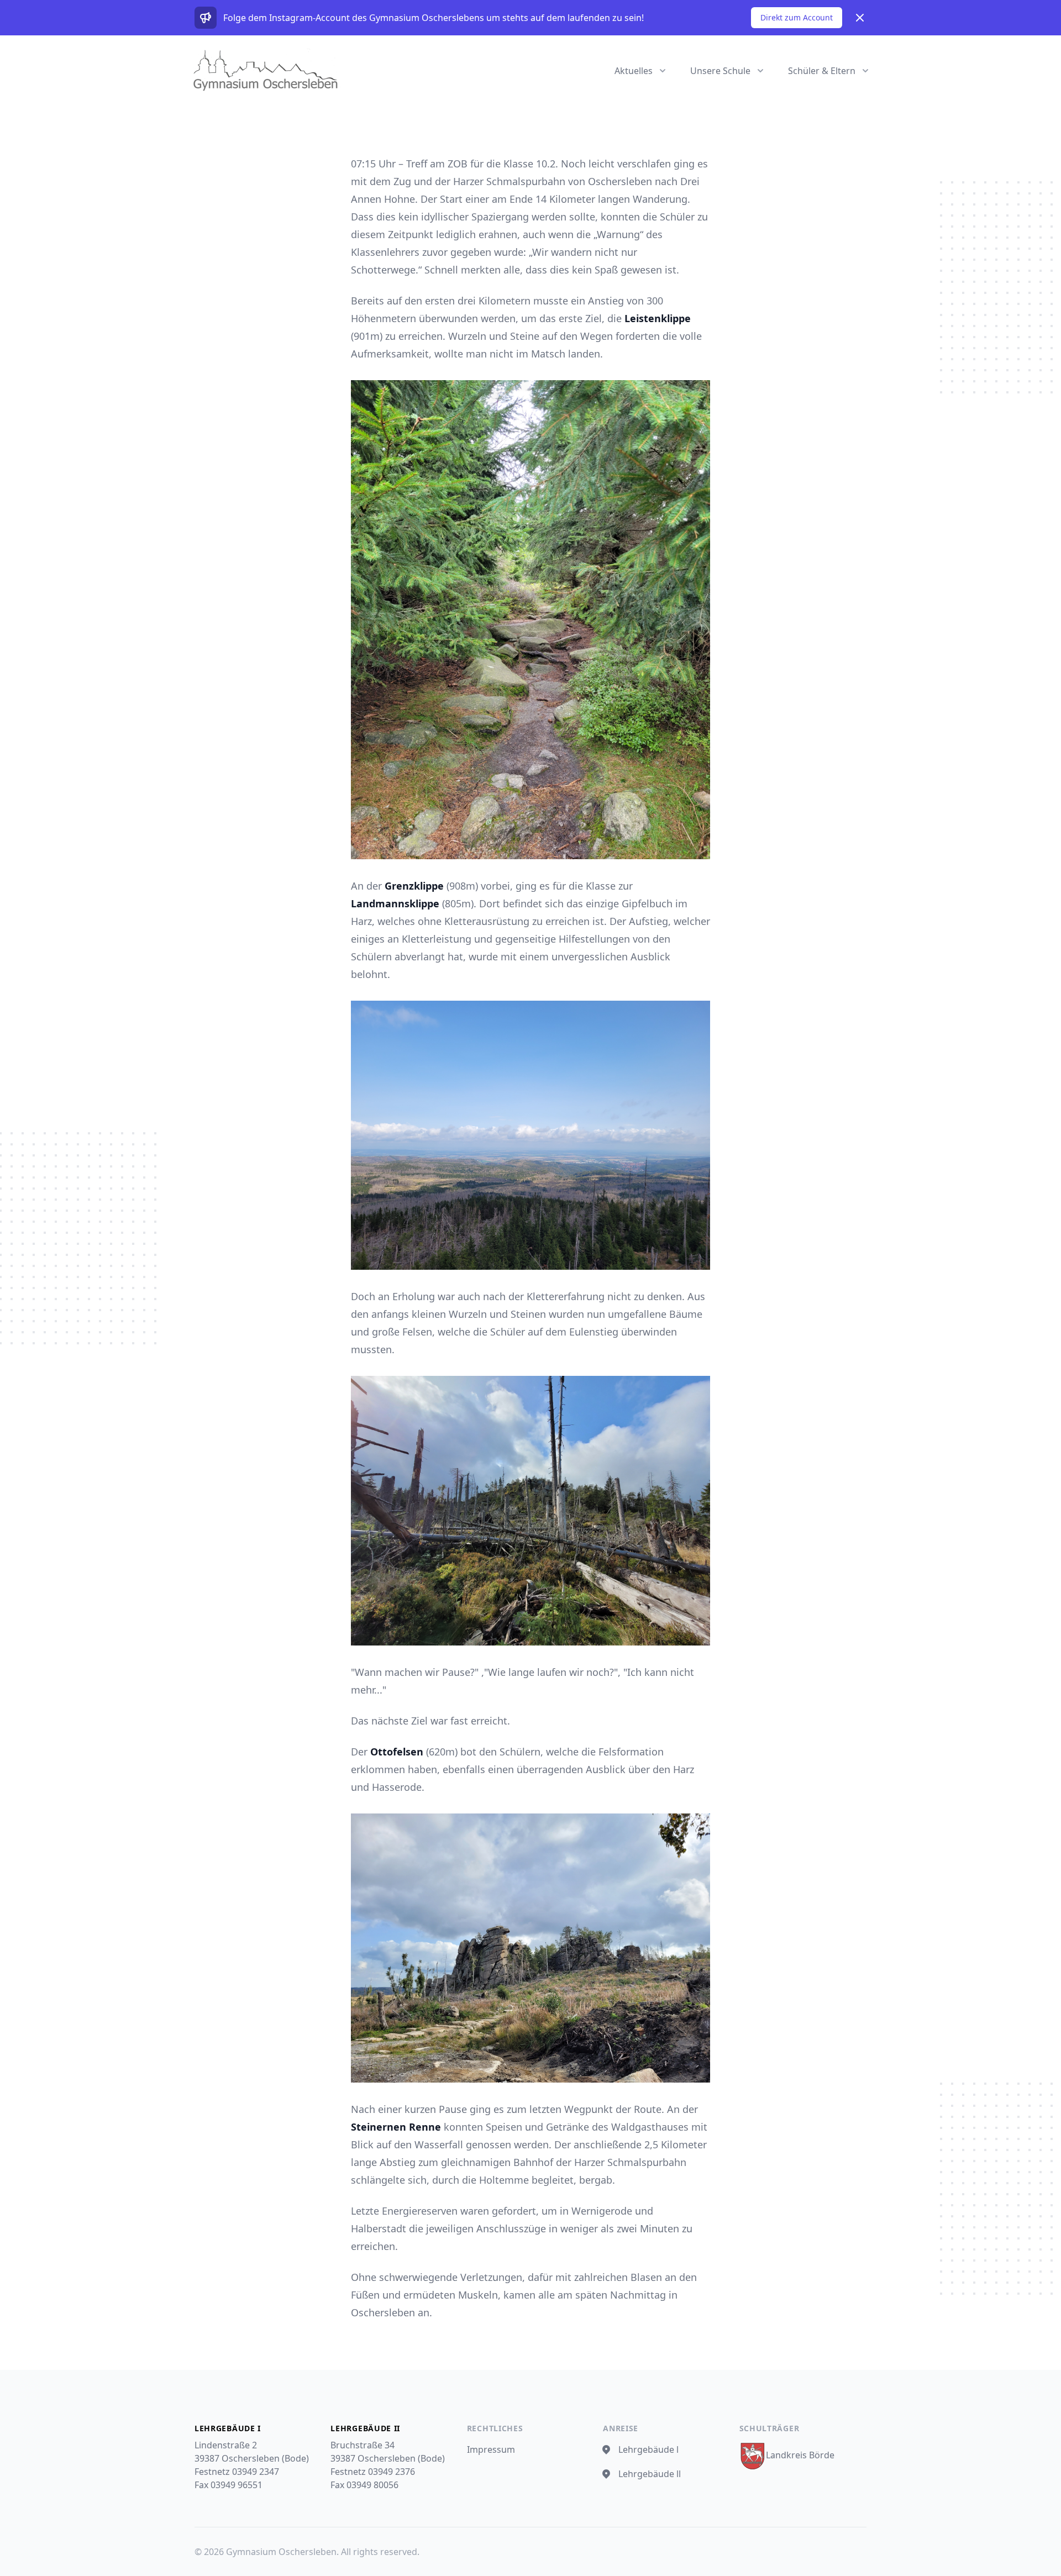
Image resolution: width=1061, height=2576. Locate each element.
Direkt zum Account (797, 17)
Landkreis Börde (800, 2455)
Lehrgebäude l (648, 2449)
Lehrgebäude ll (650, 2474)
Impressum (491, 2449)
